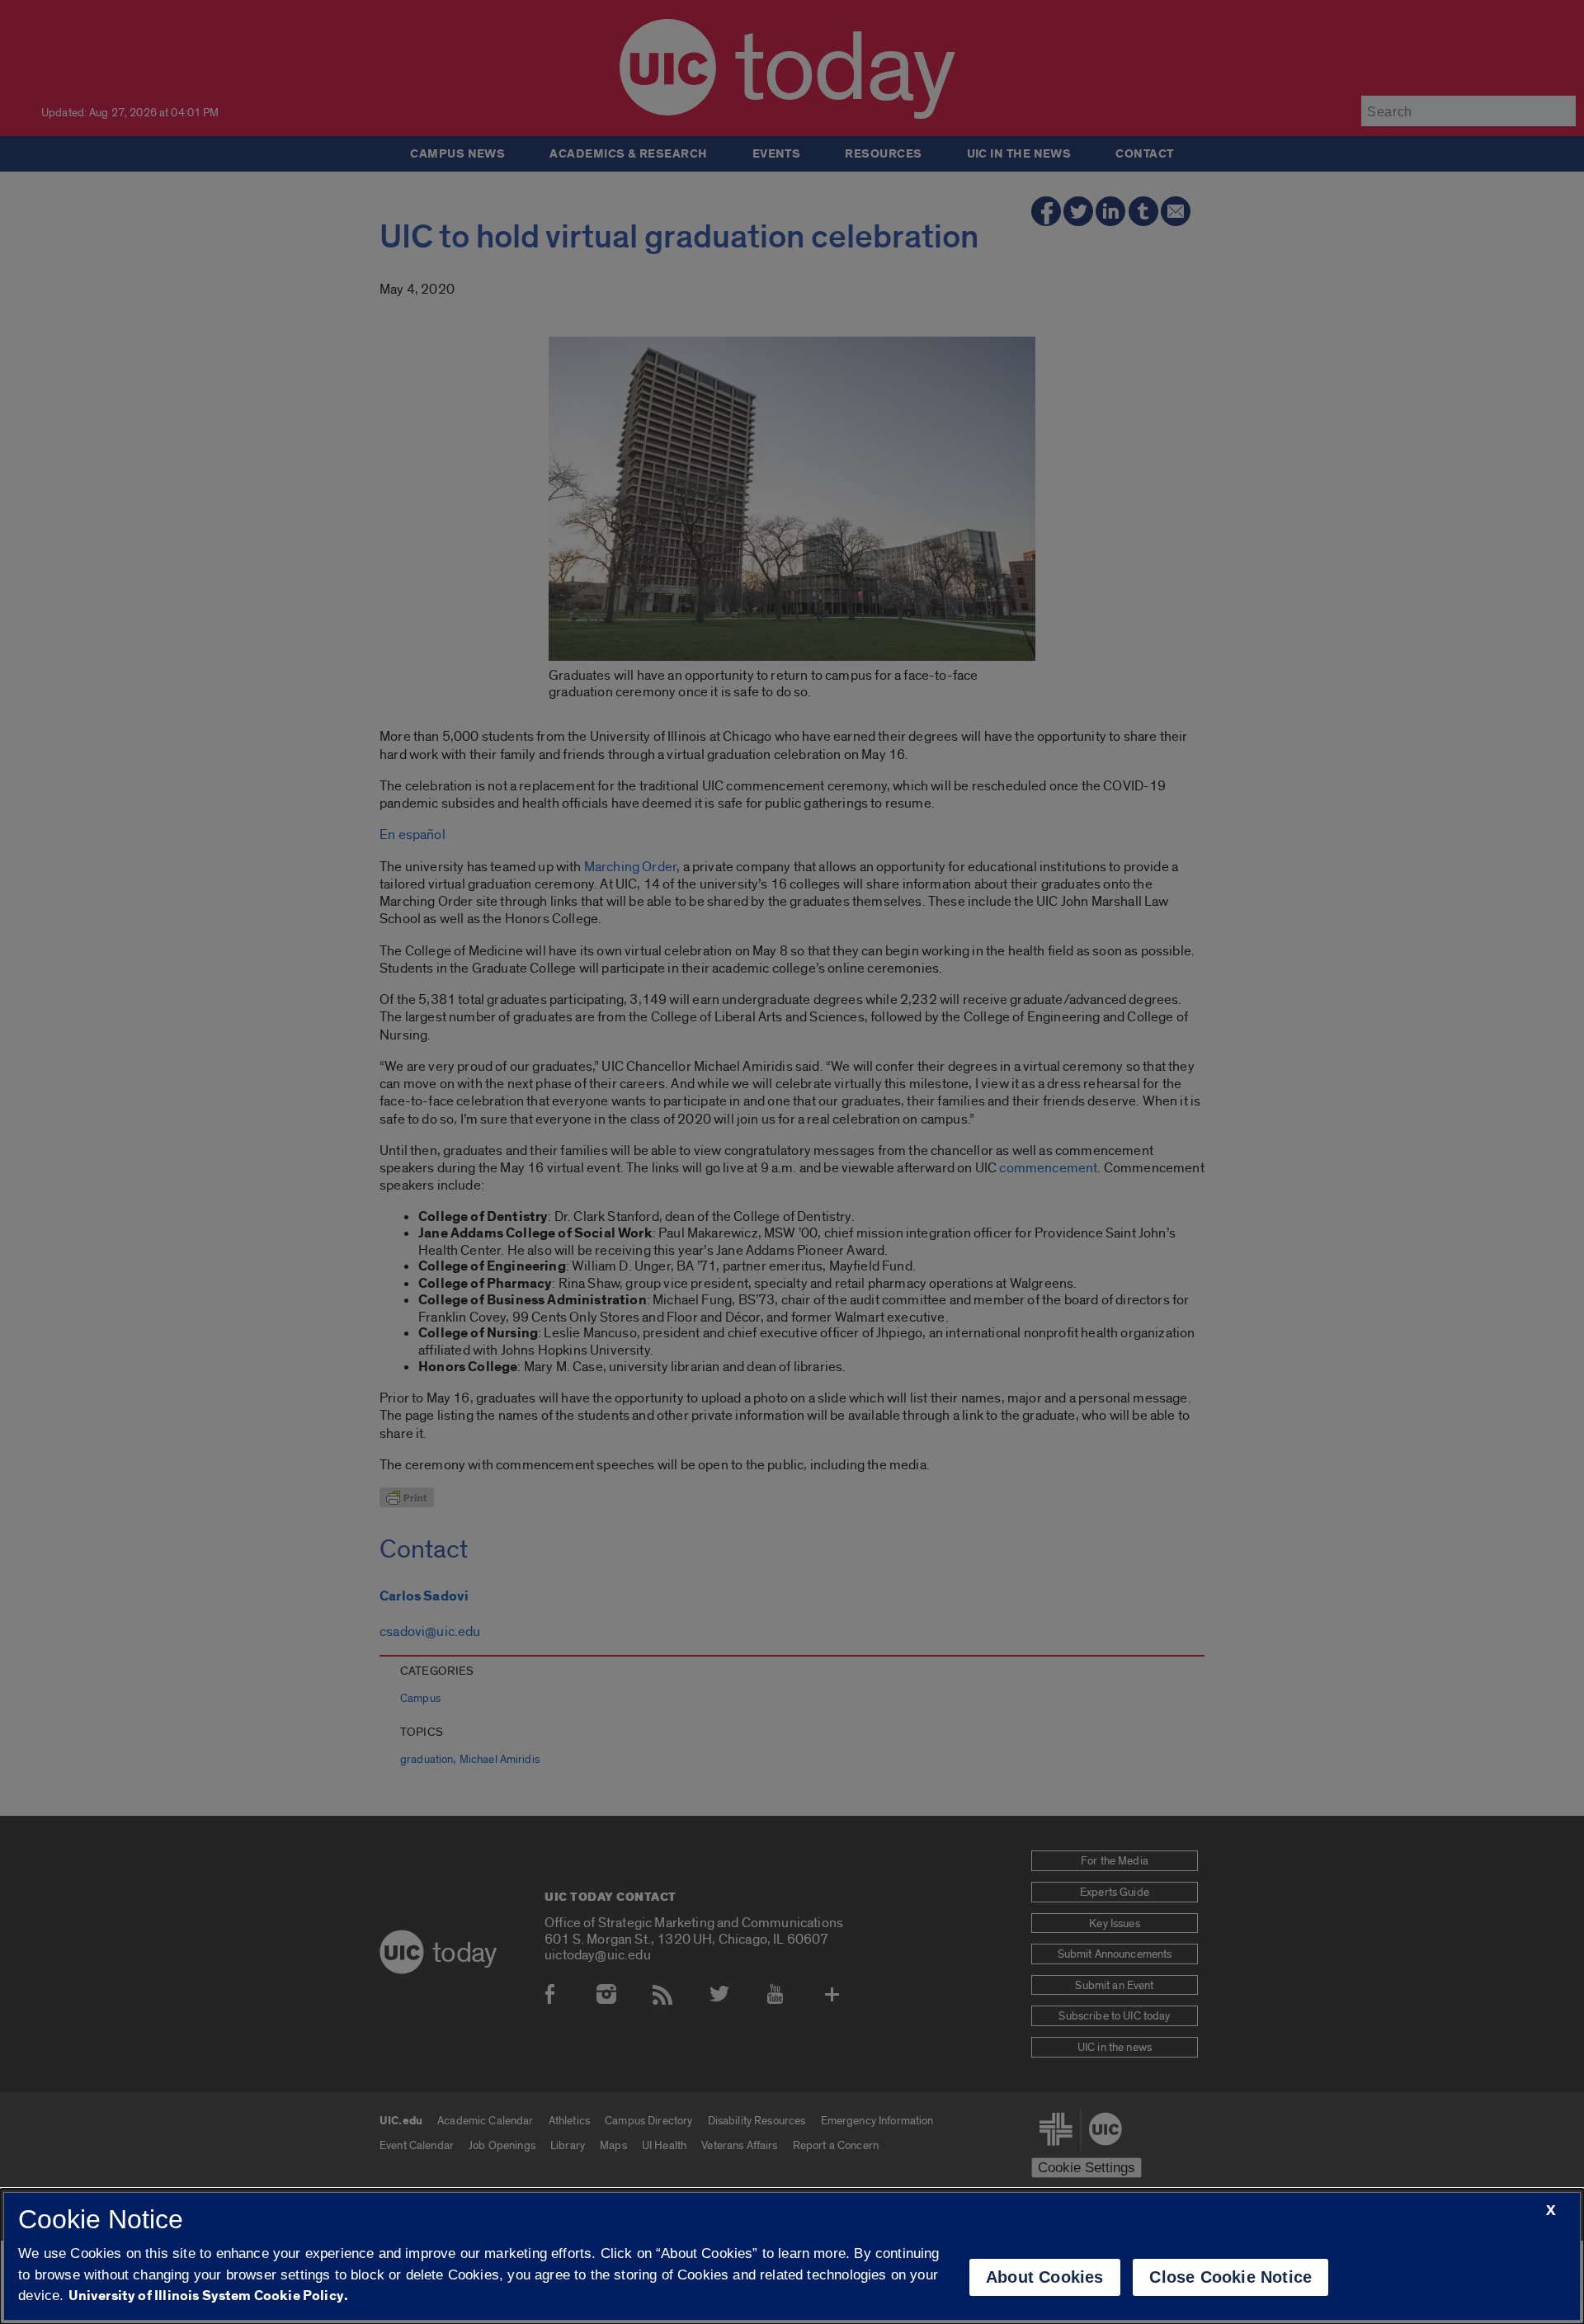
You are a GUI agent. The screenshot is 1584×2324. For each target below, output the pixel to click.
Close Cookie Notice (1230, 2277)
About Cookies (1045, 2277)
